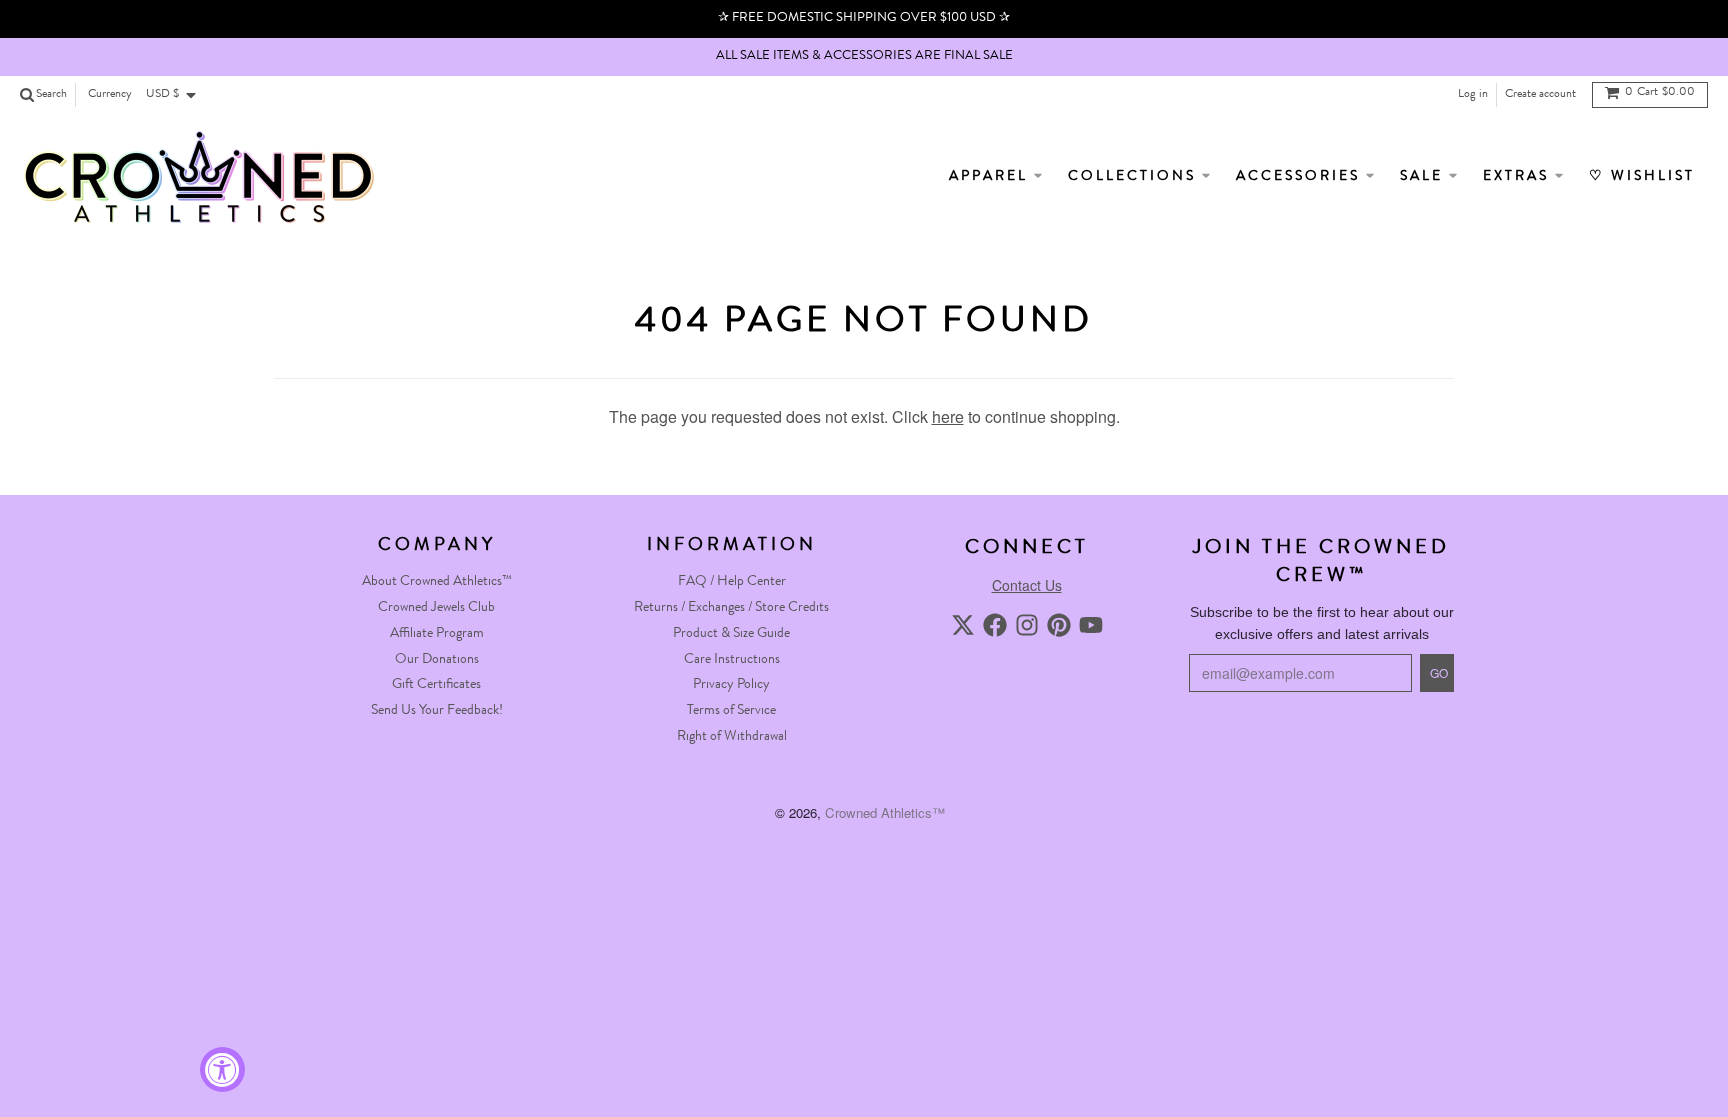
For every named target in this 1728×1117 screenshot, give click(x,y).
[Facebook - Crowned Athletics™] (995, 625)
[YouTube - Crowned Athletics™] (1091, 625)
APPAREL (991, 177)
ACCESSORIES (1301, 177)
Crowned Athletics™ (885, 812)
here (948, 416)
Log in (1473, 95)
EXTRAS (1519, 177)
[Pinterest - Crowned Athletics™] (1059, 625)
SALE (1424, 177)
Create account (1540, 95)
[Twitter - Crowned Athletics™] (963, 625)
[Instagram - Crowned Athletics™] (1027, 625)
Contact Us (1027, 585)
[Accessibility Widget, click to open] (222, 1069)
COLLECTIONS (1135, 177)
